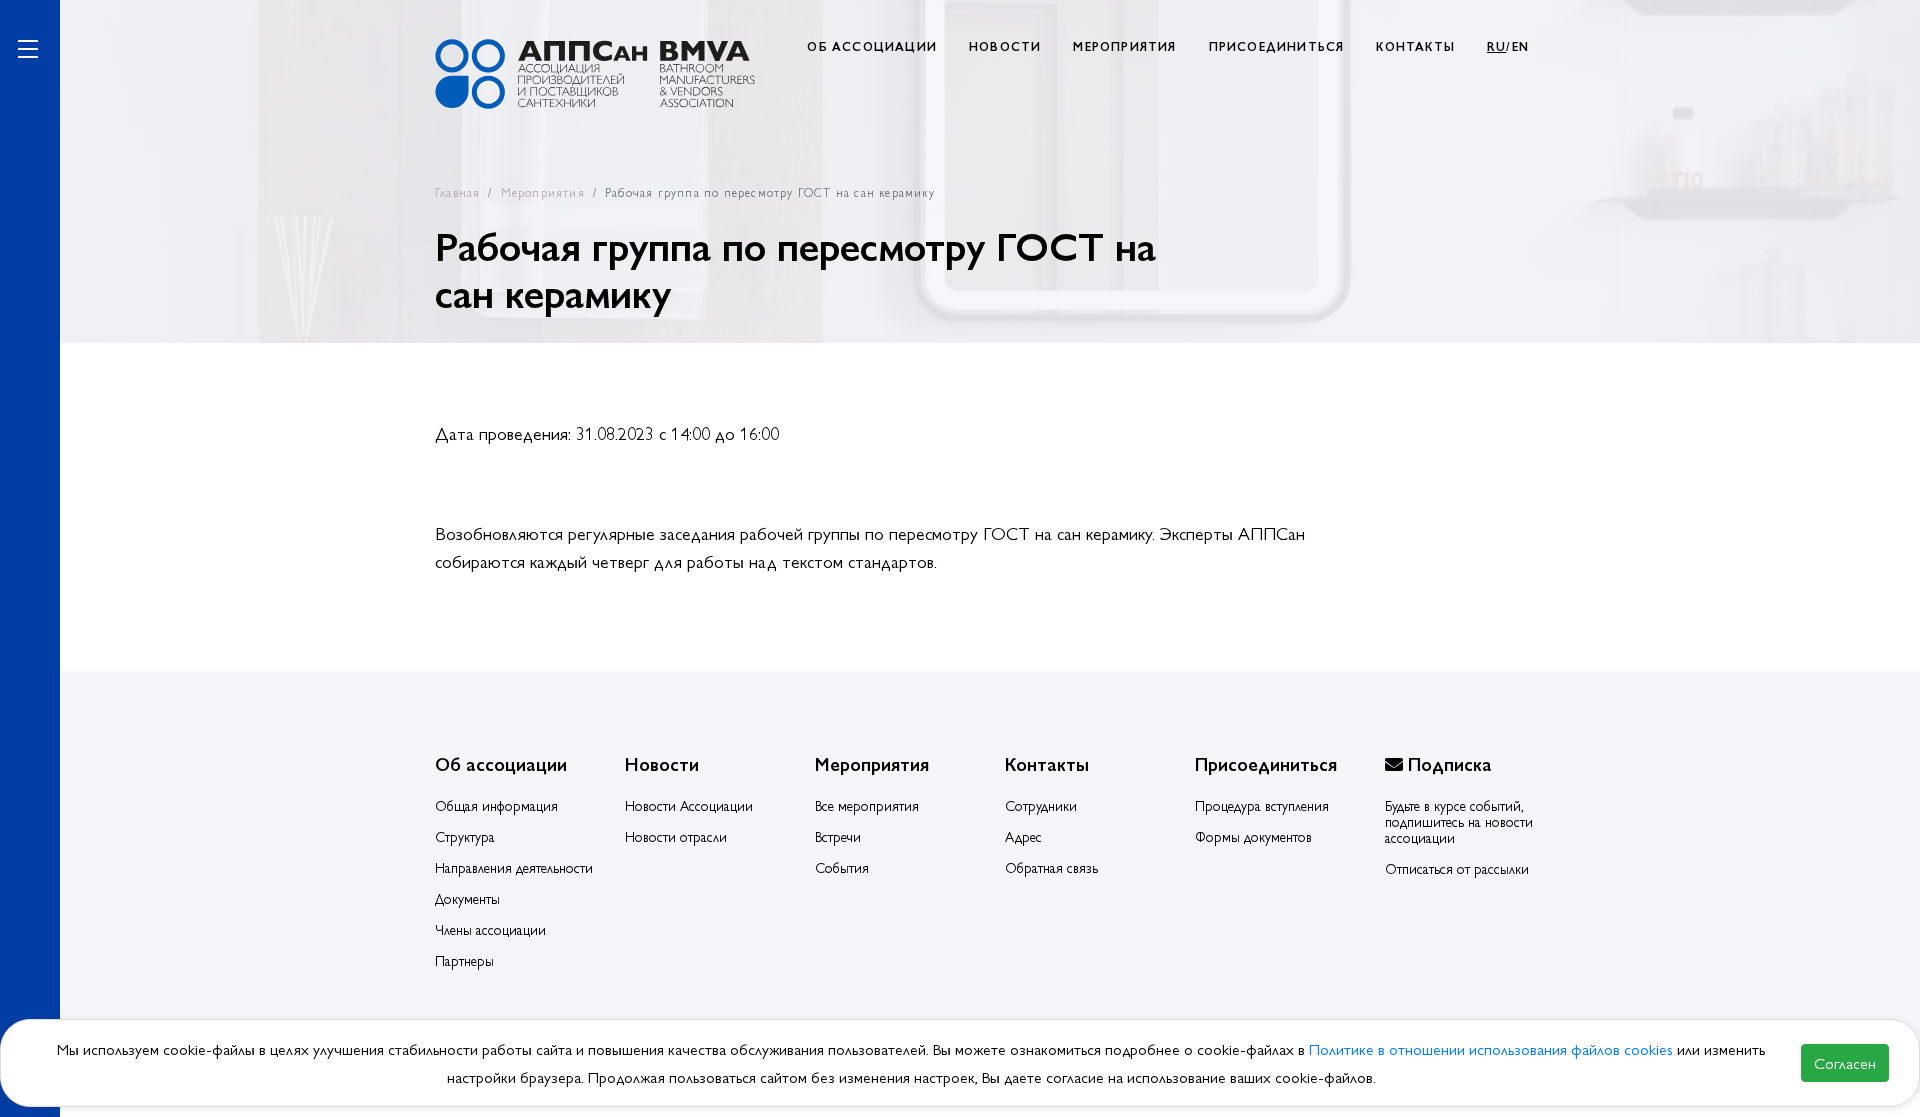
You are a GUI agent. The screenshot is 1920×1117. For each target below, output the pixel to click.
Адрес (1023, 836)
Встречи (838, 836)
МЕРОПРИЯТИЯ (1124, 46)
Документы (467, 898)
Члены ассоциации (490, 929)
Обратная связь (1051, 867)
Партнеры (464, 960)
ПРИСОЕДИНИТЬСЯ (1277, 46)
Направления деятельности (514, 867)
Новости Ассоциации (689, 805)
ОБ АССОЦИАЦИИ (872, 46)
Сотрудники (1041, 805)
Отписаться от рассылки (1457, 868)
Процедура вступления (1262, 805)
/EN (1508, 46)
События (842, 867)
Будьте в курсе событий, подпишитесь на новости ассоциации (1459, 821)
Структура (465, 836)
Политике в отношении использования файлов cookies (1493, 1048)
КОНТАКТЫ (1415, 46)
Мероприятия (543, 192)
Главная (457, 192)
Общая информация (496, 805)
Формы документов (1253, 836)
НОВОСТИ (1005, 46)
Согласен (1845, 1062)
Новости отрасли (676, 836)
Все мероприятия (867, 805)
